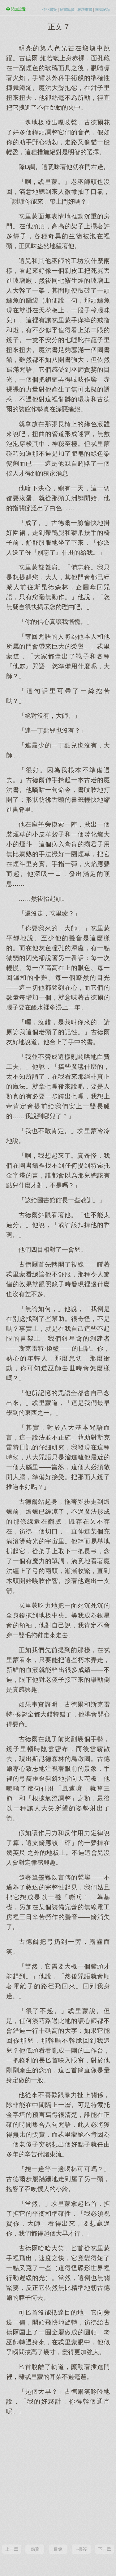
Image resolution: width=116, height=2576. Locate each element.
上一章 (12, 2549)
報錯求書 (85, 10)
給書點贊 (67, 10)
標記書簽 (49, 10)
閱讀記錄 (102, 10)
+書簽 (81, 2549)
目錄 (58, 2549)
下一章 (105, 2549)
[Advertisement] (58, 2479)
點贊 (35, 2549)
